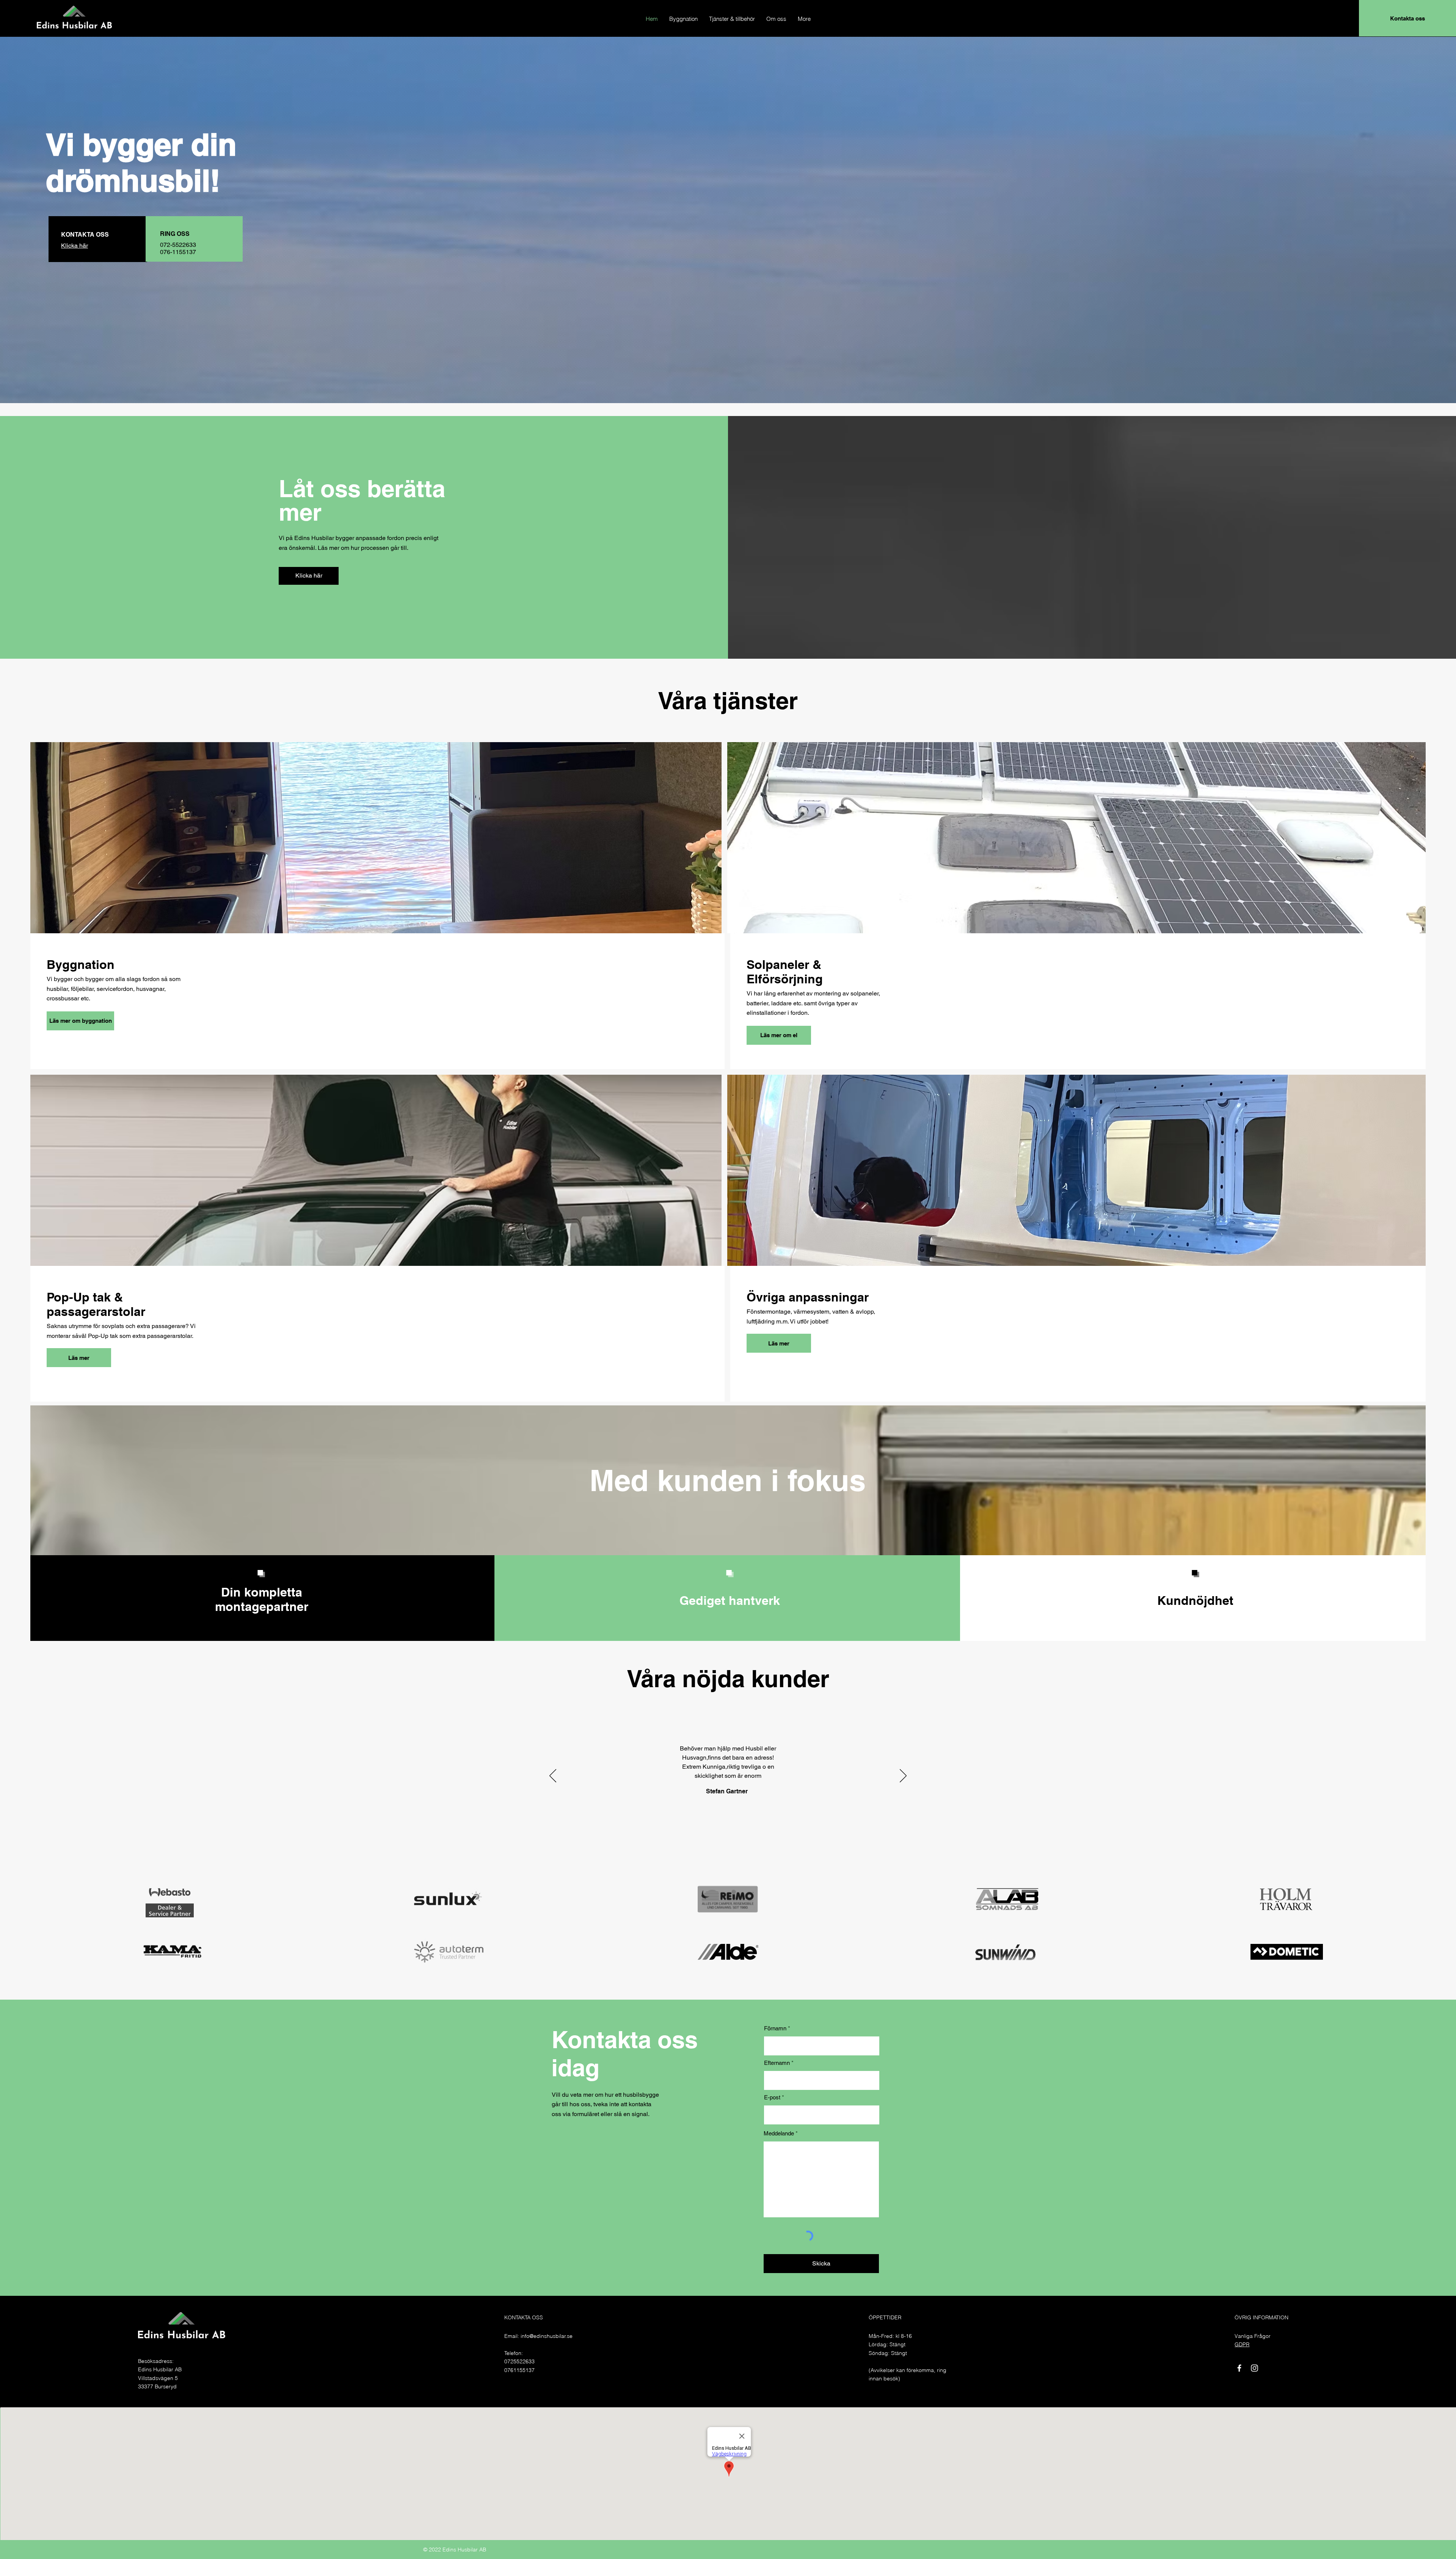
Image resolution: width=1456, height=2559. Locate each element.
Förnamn (775, 2028)
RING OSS (175, 234)
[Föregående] (553, 1776)
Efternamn (777, 2063)
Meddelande (779, 2133)
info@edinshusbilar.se (547, 2336)
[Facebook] (1239, 2368)
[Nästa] (903, 1776)
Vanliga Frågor (1253, 2336)
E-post (772, 2097)
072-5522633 (178, 245)
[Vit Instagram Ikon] (1254, 2368)
